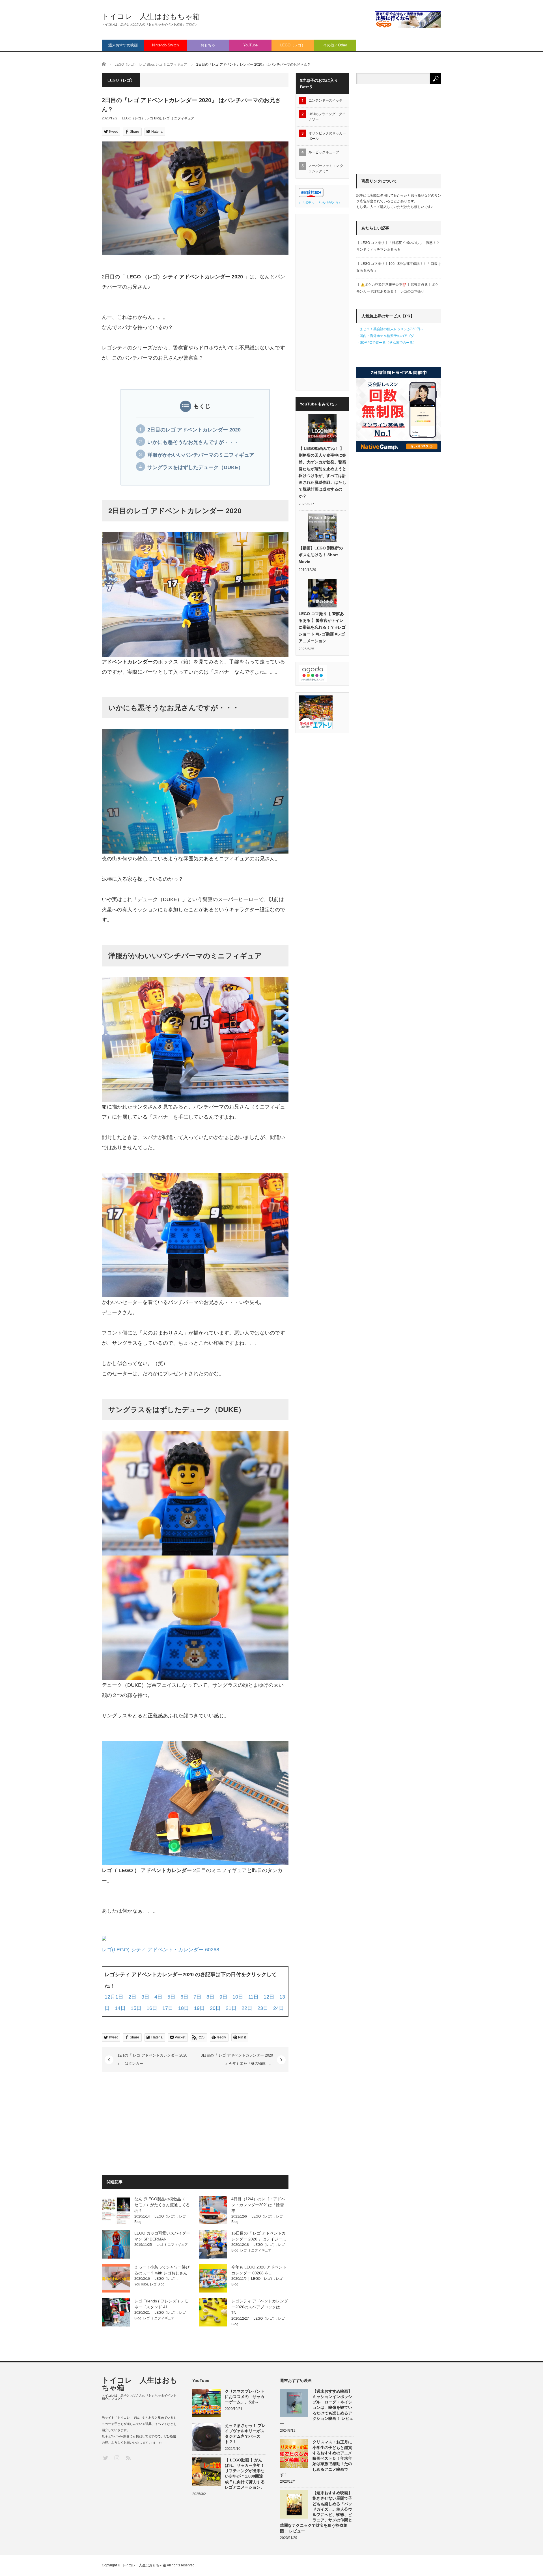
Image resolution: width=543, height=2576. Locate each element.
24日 (279, 2008)
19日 (199, 2008)
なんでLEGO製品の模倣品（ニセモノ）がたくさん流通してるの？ (162, 2205)
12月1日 (114, 1997)
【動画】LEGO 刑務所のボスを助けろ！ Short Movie (321, 555)
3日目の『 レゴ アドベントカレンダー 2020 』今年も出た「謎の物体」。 (237, 2059)
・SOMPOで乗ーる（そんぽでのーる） (386, 343)
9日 (223, 1997)
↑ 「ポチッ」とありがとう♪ (319, 203)
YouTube (250, 45)
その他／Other (335, 45)
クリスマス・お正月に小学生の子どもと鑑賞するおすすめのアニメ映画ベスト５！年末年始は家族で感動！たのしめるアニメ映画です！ (316, 2458)
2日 (132, 1997)
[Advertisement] (149, 2124)
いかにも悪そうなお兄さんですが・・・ (193, 442)
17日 (168, 2008)
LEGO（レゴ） (293, 45)
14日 (120, 2008)
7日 (197, 1997)
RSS (128, 2458)
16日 (152, 2008)
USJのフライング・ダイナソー (327, 117)
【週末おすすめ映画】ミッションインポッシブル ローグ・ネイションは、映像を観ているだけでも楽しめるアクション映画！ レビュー (317, 2408)
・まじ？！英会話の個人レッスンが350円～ (390, 329)
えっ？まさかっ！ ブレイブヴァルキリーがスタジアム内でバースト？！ (245, 2434)
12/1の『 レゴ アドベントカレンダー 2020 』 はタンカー (152, 2059)
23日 (263, 2008)
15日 (136, 2008)
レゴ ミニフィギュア (179, 118)
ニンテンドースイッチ (327, 100)
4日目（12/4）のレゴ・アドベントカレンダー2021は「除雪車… (258, 2205)
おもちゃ (208, 45)
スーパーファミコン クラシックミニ (326, 168)
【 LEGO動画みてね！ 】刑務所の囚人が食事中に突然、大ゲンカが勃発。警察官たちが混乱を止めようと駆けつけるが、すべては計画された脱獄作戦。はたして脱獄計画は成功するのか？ (322, 472)
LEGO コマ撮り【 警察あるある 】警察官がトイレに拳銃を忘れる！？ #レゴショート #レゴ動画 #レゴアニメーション (322, 627)
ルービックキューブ (324, 152)
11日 (253, 1997)
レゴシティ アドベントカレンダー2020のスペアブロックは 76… (260, 2307)
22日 (247, 2008)
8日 (210, 1997)
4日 (158, 1997)
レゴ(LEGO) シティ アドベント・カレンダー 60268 (160, 1950)
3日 (145, 1997)
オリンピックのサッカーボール (327, 136)
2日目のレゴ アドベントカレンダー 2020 (194, 430)
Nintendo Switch (165, 45)
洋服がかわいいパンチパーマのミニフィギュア (201, 455)
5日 (171, 1997)
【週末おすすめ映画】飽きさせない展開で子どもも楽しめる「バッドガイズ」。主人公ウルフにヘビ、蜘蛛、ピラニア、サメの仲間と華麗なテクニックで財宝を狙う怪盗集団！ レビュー (316, 2512)
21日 (231, 2008)
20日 (215, 2008)
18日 (184, 2008)
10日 (238, 1997)
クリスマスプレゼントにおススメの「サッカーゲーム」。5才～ (245, 2397)
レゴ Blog (154, 118)
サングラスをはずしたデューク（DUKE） (195, 467)
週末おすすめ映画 (123, 45)
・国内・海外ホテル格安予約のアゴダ (385, 336)
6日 (184, 1997)
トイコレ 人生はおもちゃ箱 (151, 16)
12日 (269, 1997)
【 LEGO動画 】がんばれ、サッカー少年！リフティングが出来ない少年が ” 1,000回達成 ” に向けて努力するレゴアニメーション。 (245, 2474)
